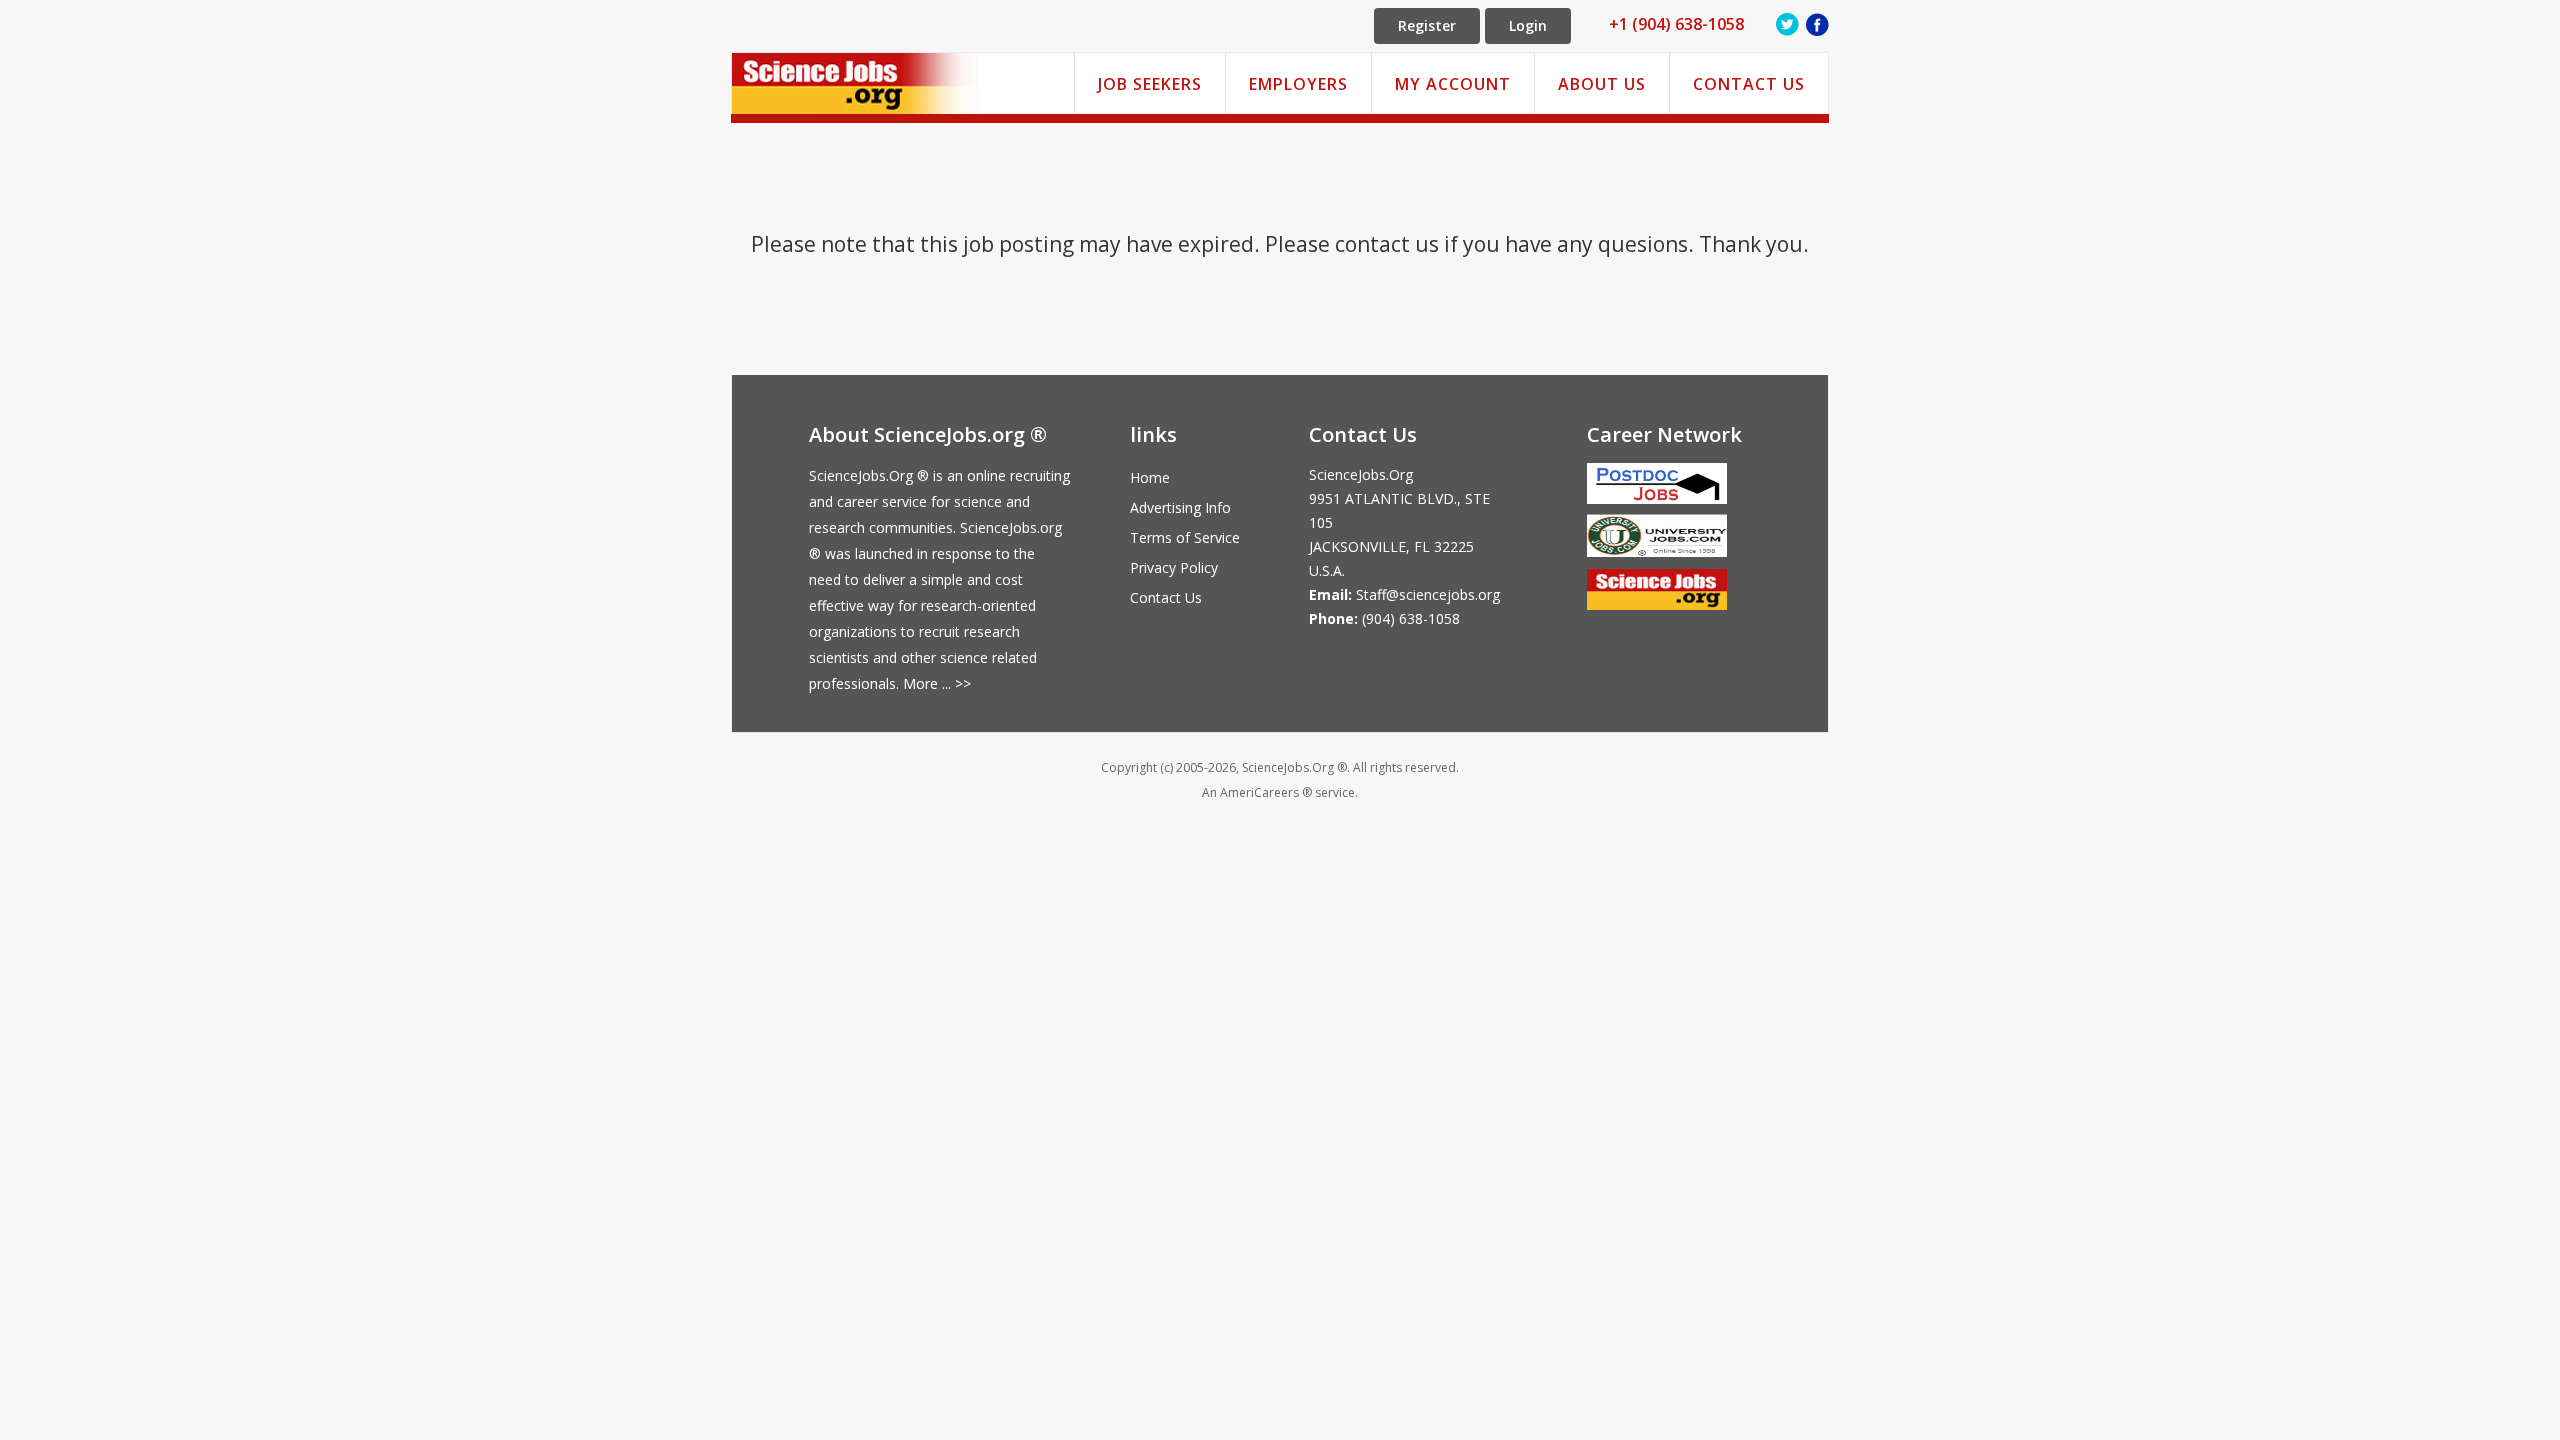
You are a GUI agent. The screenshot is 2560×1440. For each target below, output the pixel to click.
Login (1528, 25)
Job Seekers (1150, 84)
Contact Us (1749, 84)
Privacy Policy (1174, 567)
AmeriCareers (1259, 792)
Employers (1298, 84)
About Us (1602, 84)
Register (1427, 25)
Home (1150, 477)
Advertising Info (1180, 507)
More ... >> (937, 683)
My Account (1453, 84)
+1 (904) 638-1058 (1676, 24)
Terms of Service (1185, 537)
